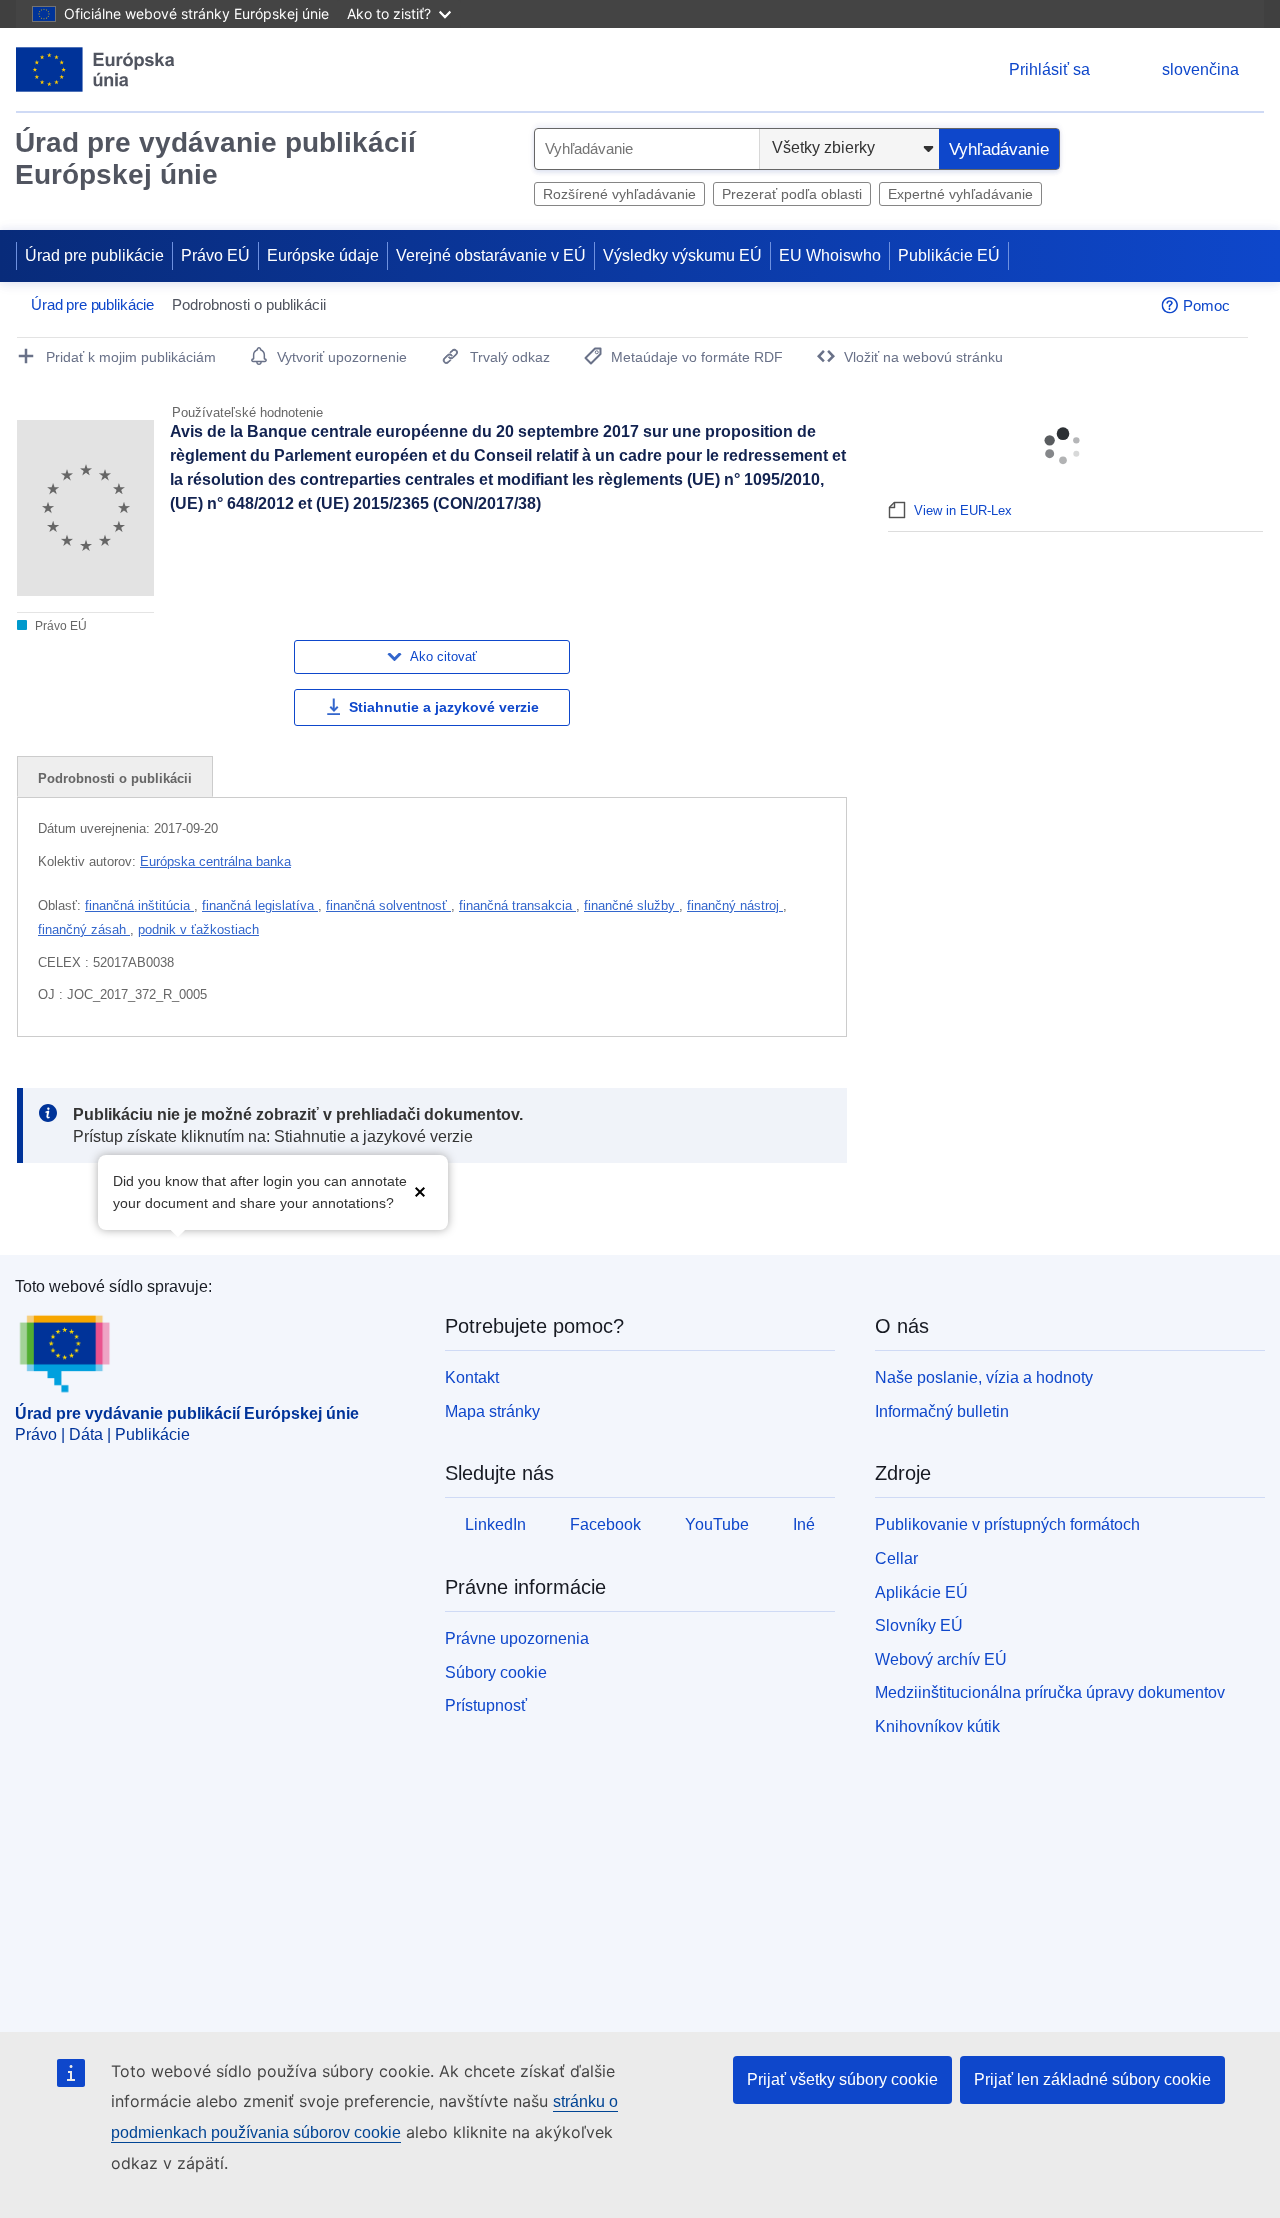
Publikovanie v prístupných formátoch (1007, 1524)
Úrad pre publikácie (94, 255)
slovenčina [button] (1200, 69)
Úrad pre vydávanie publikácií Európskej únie (215, 158)
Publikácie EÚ (949, 255)
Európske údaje (323, 255)
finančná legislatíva (260, 905)
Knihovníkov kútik (937, 1726)
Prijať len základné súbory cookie (1092, 2079)
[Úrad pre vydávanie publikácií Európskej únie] (95, 69)
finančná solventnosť (388, 905)
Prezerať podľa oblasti (792, 194)
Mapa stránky (492, 1411)
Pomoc (1206, 305)
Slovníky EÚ (919, 1625)
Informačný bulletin (942, 1411)
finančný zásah (84, 929)
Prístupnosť (486, 1705)
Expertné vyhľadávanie (960, 194)
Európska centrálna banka (215, 861)
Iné (804, 1524)
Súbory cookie (496, 1672)
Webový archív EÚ (941, 1659)
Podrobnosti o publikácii (115, 778)
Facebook (605, 1524)
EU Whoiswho (830, 255)
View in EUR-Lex (963, 510)
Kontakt (472, 1377)
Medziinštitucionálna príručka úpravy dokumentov (1050, 1692)
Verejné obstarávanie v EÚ (491, 255)
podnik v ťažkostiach (198, 929)
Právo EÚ (215, 255)
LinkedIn (495, 1524)
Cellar (896, 1558)
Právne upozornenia (517, 1638)
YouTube (717, 1524)
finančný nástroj (735, 905)
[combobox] (647, 149)
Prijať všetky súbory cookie (842, 2079)
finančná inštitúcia (139, 905)
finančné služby (631, 905)
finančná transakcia (517, 905)
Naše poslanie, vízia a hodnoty (984, 1377)
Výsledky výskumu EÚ (682, 255)
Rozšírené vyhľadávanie (619, 194)
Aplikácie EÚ (921, 1592)
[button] (420, 1190)
